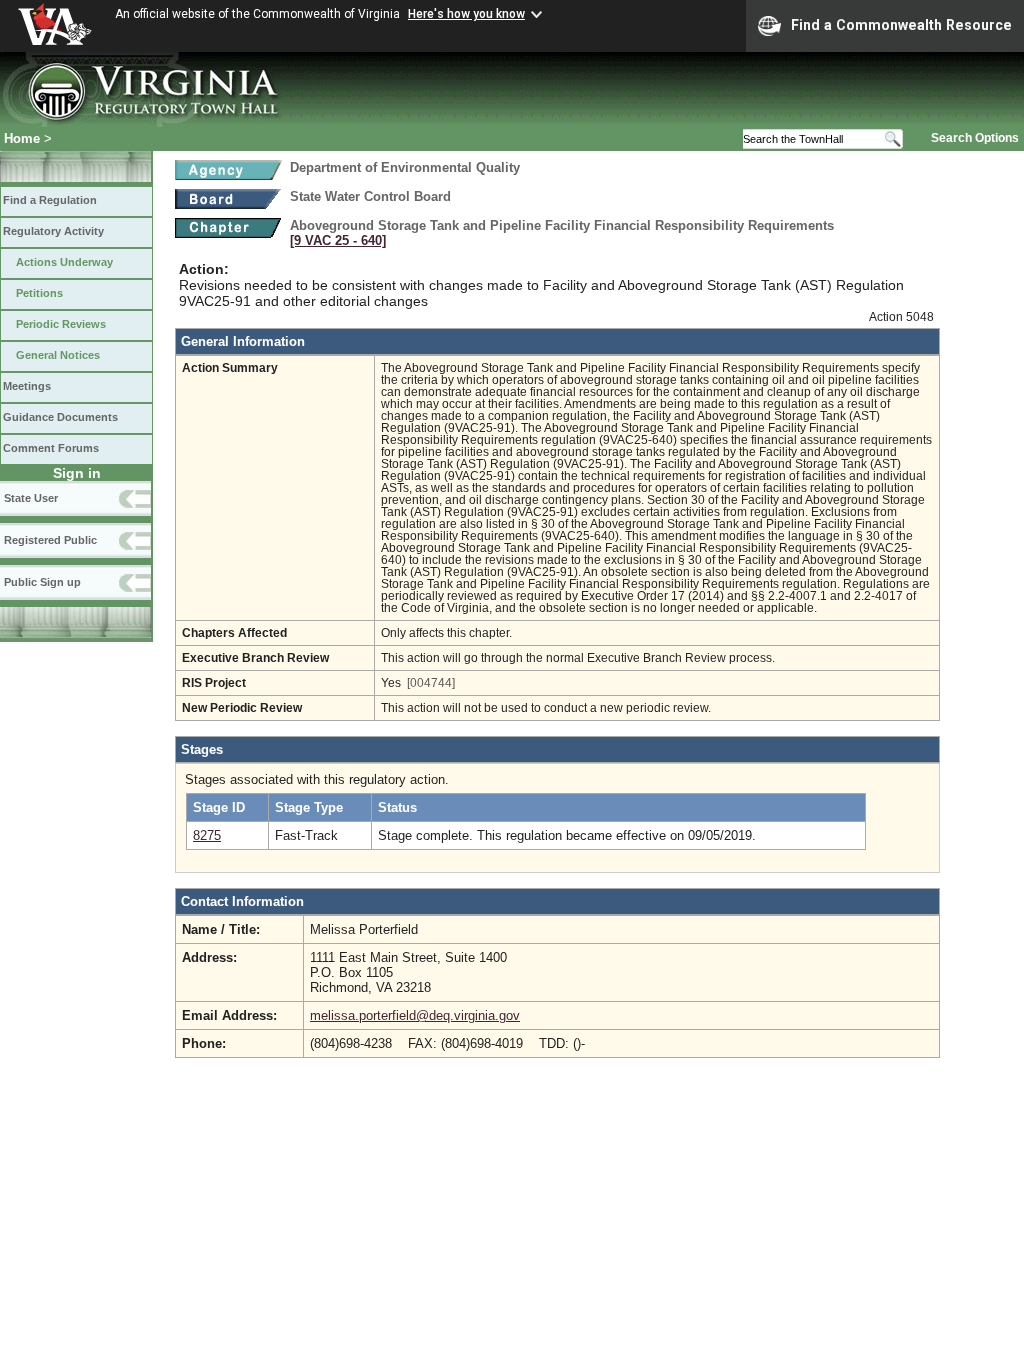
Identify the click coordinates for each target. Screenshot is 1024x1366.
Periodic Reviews (61, 324)
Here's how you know (466, 14)
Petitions (39, 293)
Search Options (975, 138)
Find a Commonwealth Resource (901, 25)
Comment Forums (51, 448)
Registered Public (50, 540)
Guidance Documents (60, 417)
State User (31, 498)
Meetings (27, 386)
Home (22, 138)
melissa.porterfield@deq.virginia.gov (415, 1015)
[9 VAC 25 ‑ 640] (338, 240)
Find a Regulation (50, 200)
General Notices (58, 355)
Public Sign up (42, 582)
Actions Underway (64, 262)
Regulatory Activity (53, 231)
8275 (207, 835)
